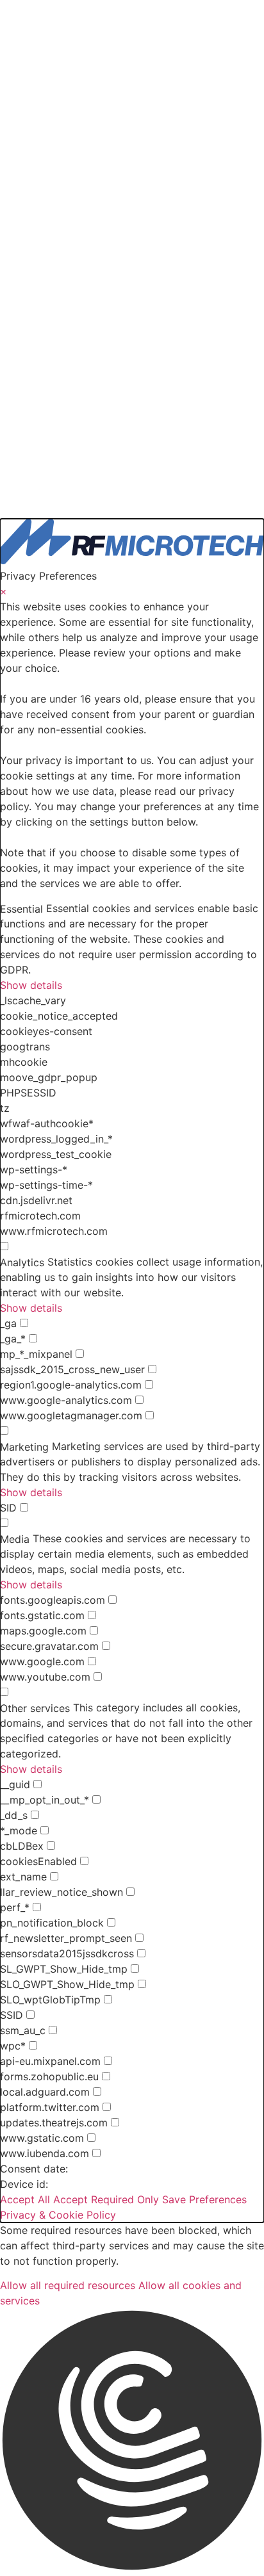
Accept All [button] (25, 2199)
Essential (21, 909)
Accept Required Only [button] (106, 2199)
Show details (31, 985)
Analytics (22, 1262)
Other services (35, 1708)
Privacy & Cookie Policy (58, 2215)
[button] (132, 2442)
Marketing (24, 1447)
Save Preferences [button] (204, 2199)
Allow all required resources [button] (68, 2285)
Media (15, 1539)
